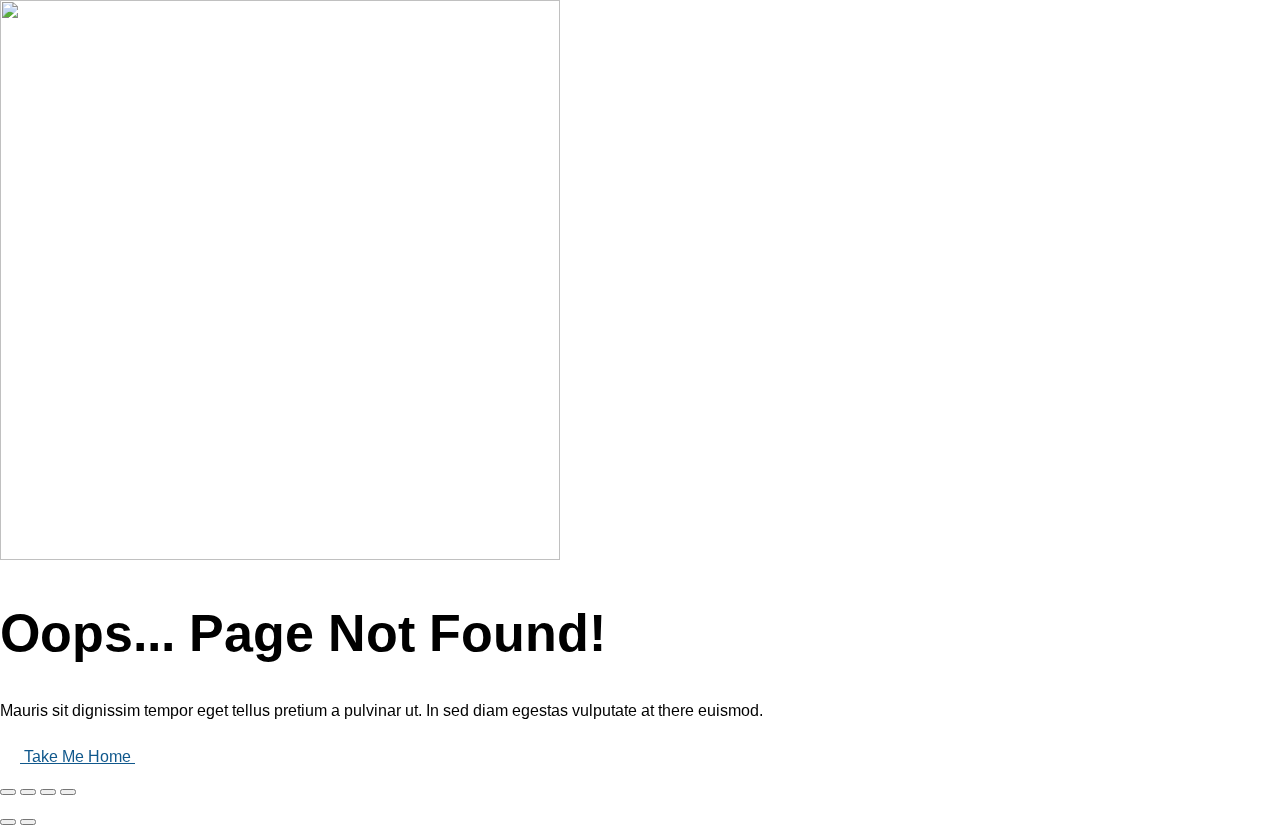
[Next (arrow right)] (28, 822)
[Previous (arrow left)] (8, 822)
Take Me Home (79, 756)
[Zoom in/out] (68, 792)
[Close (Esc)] (8, 792)
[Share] (28, 792)
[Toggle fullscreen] (48, 792)
